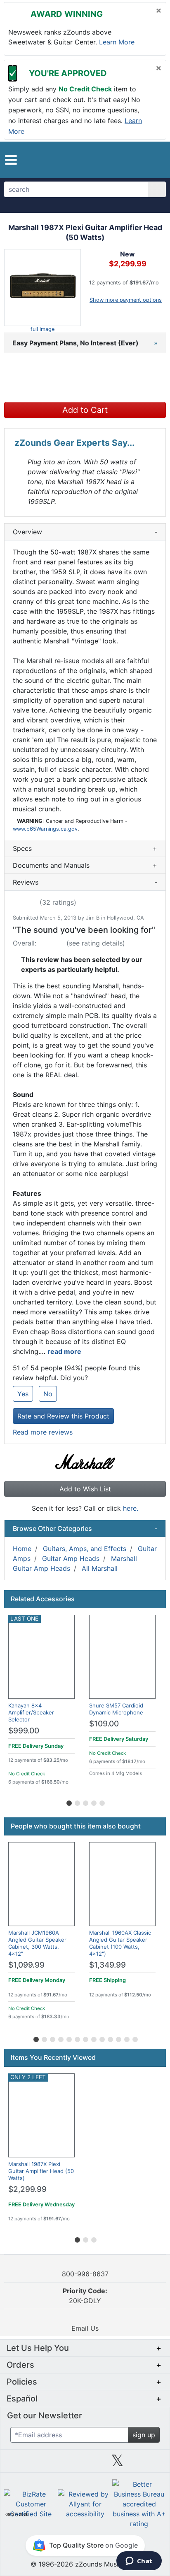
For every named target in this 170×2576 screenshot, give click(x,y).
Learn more (117, 42)
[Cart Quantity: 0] (120, 160)
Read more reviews (43, 1432)
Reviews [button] (85, 882)
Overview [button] (85, 532)
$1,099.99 (26, 1965)
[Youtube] (150, 2464)
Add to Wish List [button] (85, 1489)
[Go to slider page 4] (93, 1802)
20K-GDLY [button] (85, 2296)
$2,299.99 (27, 2189)
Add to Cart (85, 410)
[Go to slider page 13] (135, 2038)
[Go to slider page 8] (93, 2038)
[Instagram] (85, 2464)
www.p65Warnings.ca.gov (45, 829)
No (48, 1394)
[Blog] (20, 2464)
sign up (144, 2435)
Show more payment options (126, 300)
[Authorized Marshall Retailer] (85, 1461)
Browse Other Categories (85, 1528)
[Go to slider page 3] (85, 1802)
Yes (23, 1394)
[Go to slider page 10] (110, 2038)
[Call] (153, 160)
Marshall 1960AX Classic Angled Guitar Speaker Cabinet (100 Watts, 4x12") (120, 1943)
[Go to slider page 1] (68, 1802)
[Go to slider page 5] (102, 1802)
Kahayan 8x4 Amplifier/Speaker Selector (31, 1712)
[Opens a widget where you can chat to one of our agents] (139, 2562)
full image (42, 329)
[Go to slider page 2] (77, 1802)
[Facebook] (52, 2464)
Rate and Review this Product (63, 1416)
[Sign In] (138, 160)
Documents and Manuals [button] (85, 865)
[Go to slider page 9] (102, 2038)
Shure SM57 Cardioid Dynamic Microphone (116, 1709)
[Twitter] (117, 2464)
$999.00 (24, 1731)
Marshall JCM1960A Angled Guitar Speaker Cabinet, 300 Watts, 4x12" (37, 1943)
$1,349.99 (107, 1965)
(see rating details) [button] (96, 943)
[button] (11, 160)
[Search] (157, 189)
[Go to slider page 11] (118, 2038)
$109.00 (104, 1724)
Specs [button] (85, 848)
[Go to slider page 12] (126, 2038)
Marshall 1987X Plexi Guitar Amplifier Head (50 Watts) (41, 2171)
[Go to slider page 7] (85, 2038)
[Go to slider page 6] (77, 2038)
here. (131, 1508)
